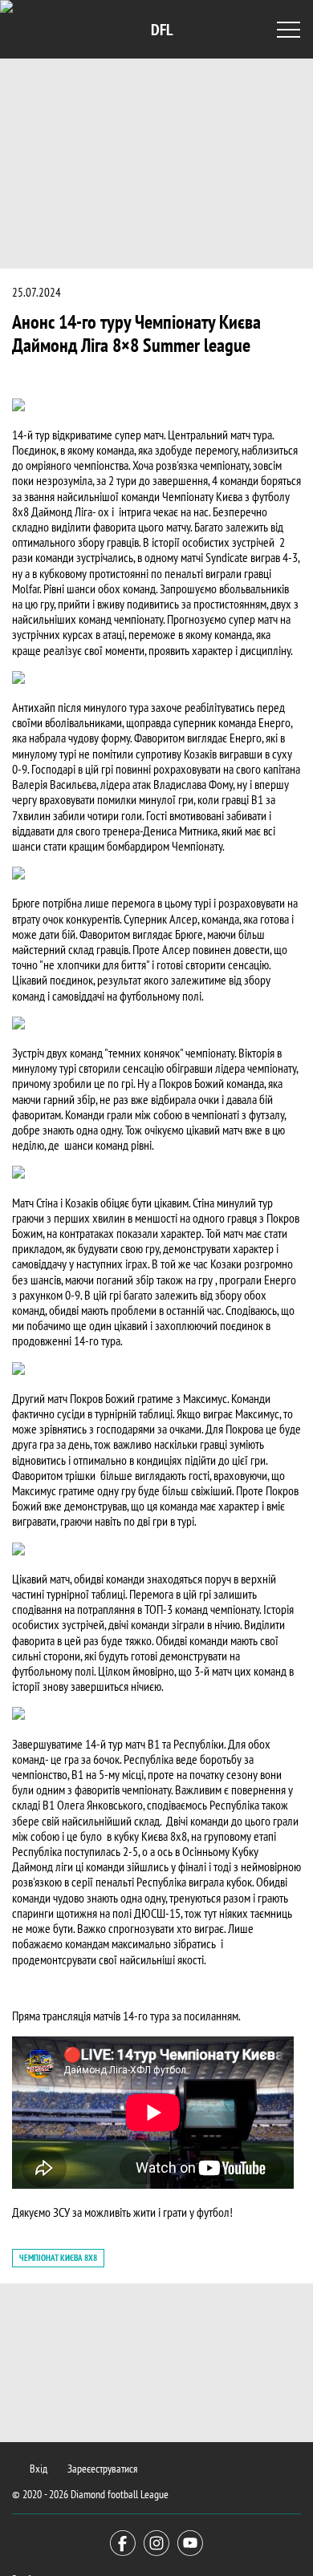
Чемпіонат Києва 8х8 (58, 2258)
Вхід (39, 2469)
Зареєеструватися (102, 2469)
